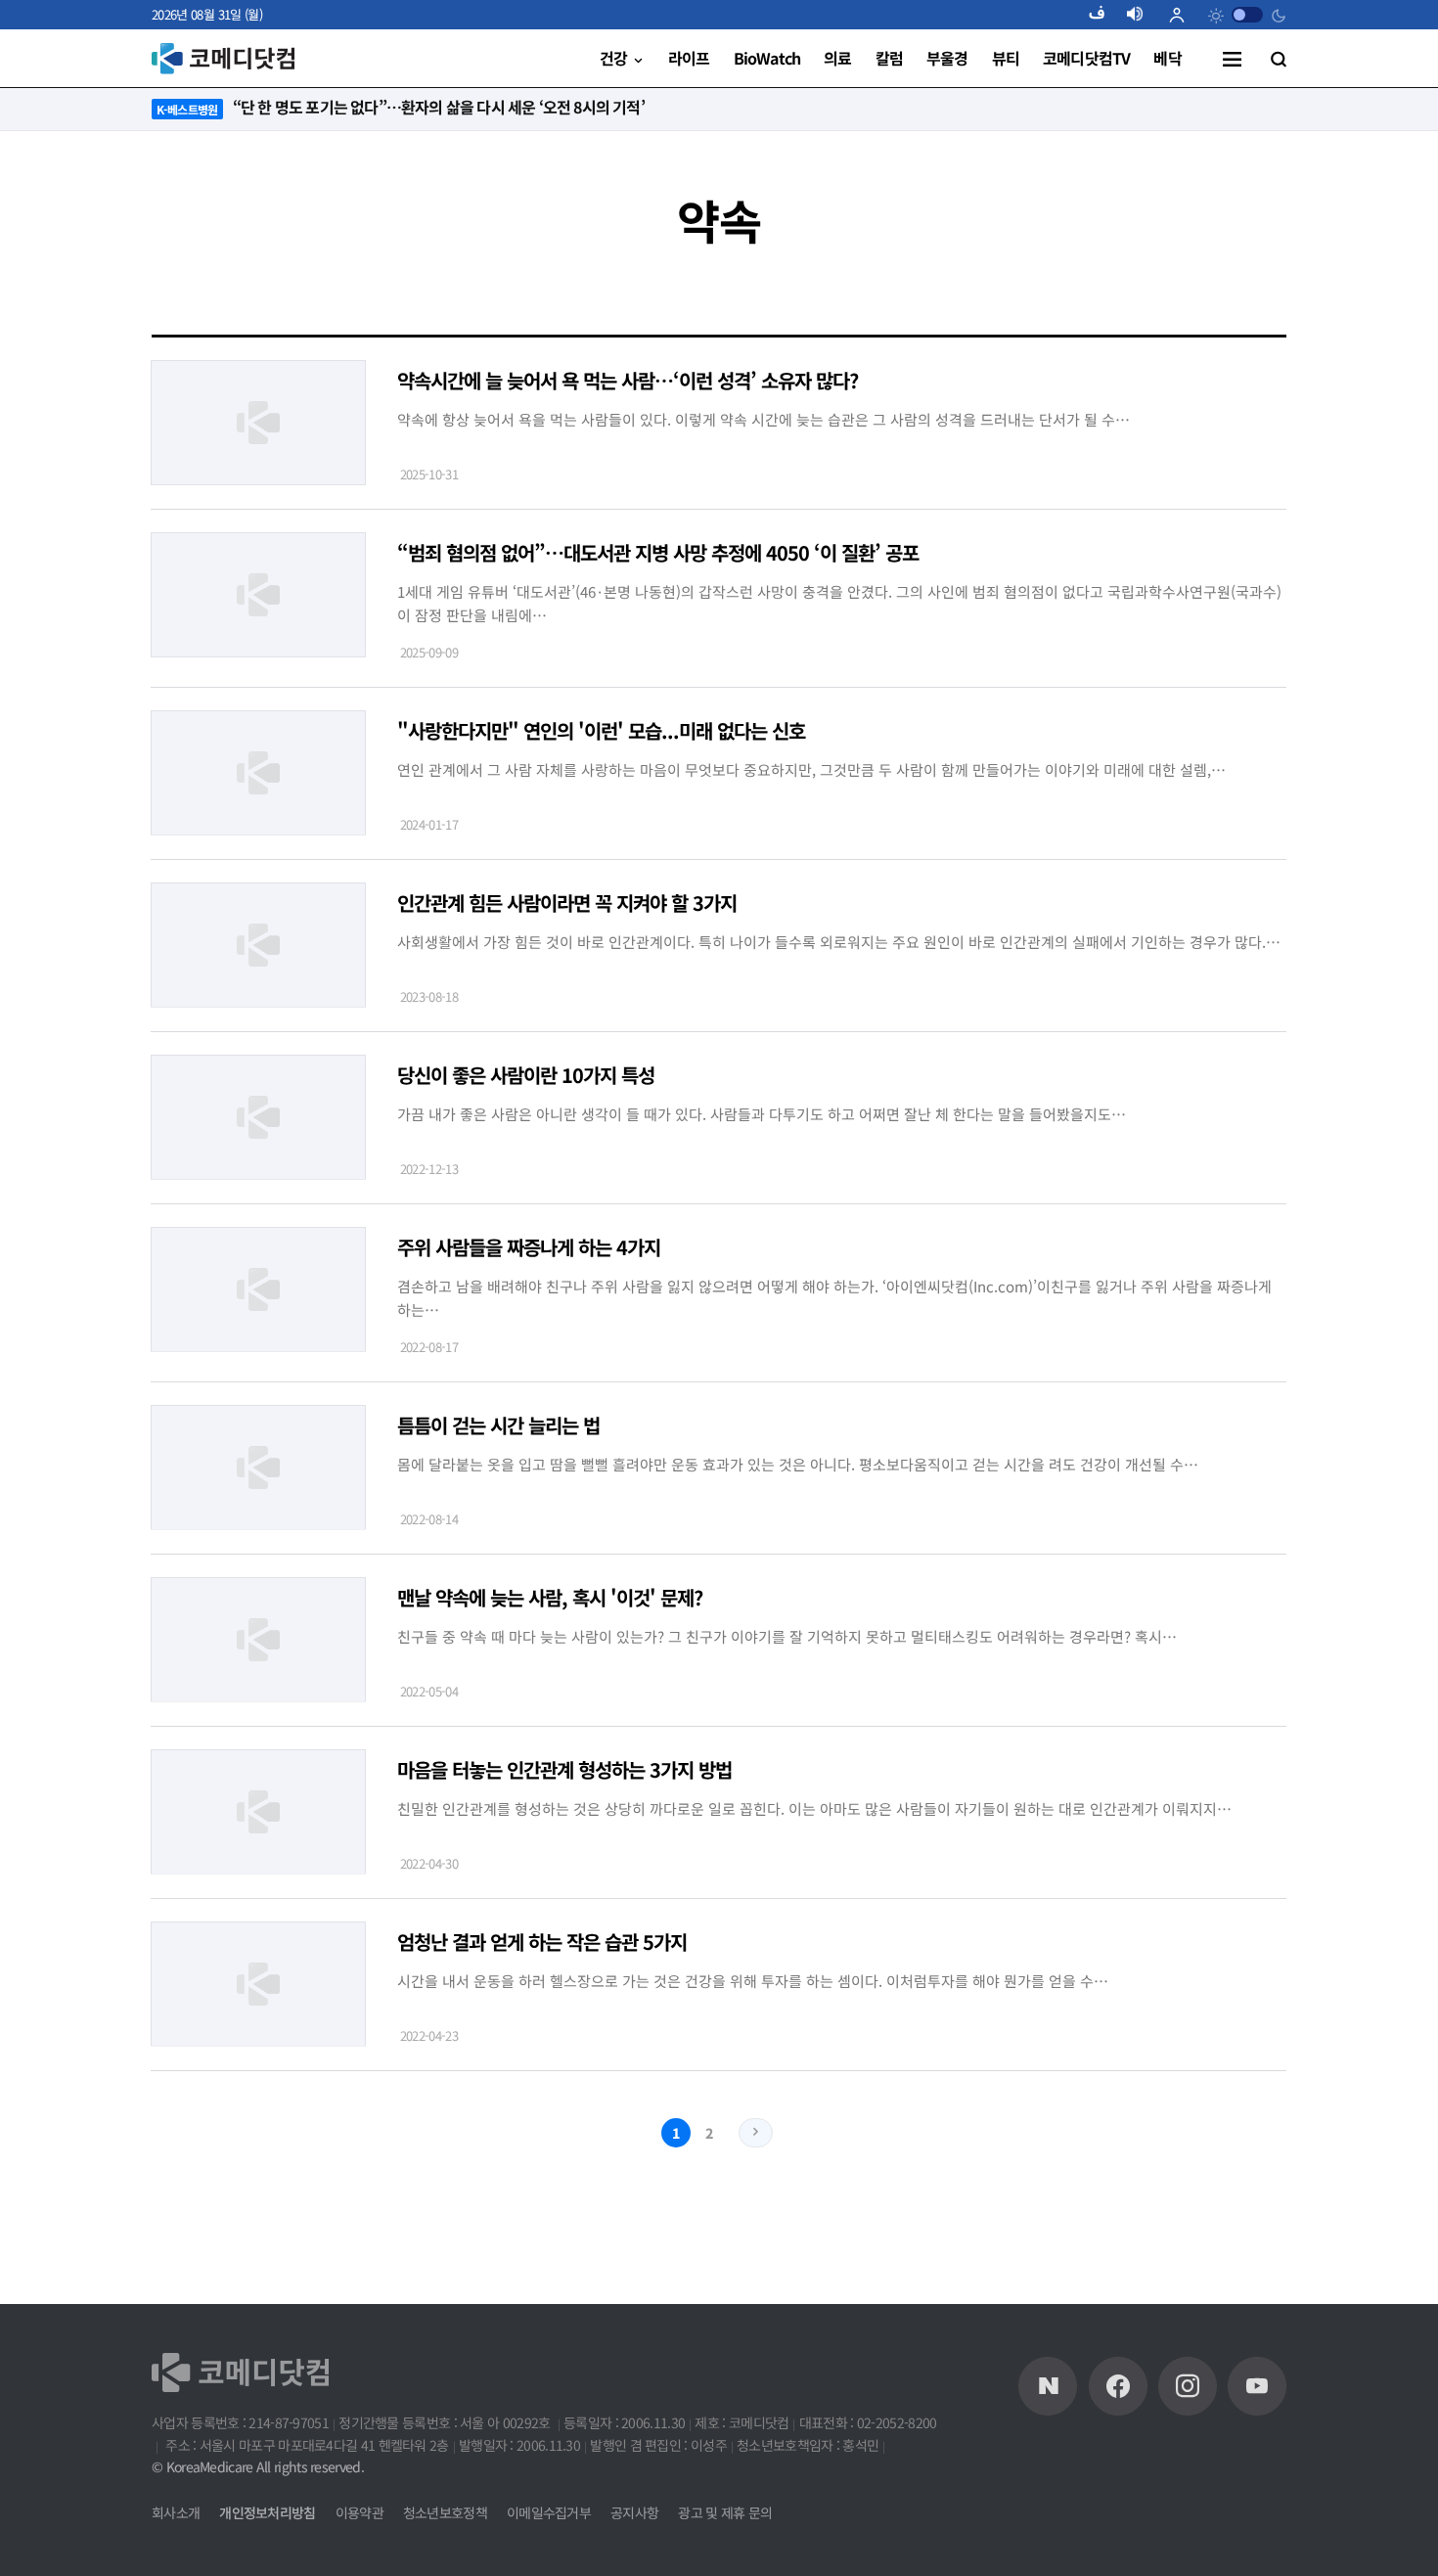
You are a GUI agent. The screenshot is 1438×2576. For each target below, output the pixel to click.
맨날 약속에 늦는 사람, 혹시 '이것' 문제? (550, 1597)
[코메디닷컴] (1118, 2386)
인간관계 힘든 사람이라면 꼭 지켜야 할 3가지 (567, 903)
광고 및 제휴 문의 (725, 2512)
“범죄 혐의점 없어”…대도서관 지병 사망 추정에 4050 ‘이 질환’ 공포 (658, 552)
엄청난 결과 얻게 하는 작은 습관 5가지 (542, 1942)
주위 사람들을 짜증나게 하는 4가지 (529, 1247)
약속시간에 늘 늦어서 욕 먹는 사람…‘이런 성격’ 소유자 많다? (628, 380)
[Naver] (1048, 2386)
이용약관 (359, 2512)
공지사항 (634, 2512)
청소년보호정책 (445, 2512)
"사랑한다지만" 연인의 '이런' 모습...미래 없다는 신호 (601, 730)
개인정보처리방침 (267, 2512)
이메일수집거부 (549, 2512)
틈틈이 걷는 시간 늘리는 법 (498, 1425)
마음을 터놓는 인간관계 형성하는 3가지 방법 (564, 1769)
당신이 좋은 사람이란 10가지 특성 (526, 1075)
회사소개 (176, 2512)
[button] (1104, 15)
